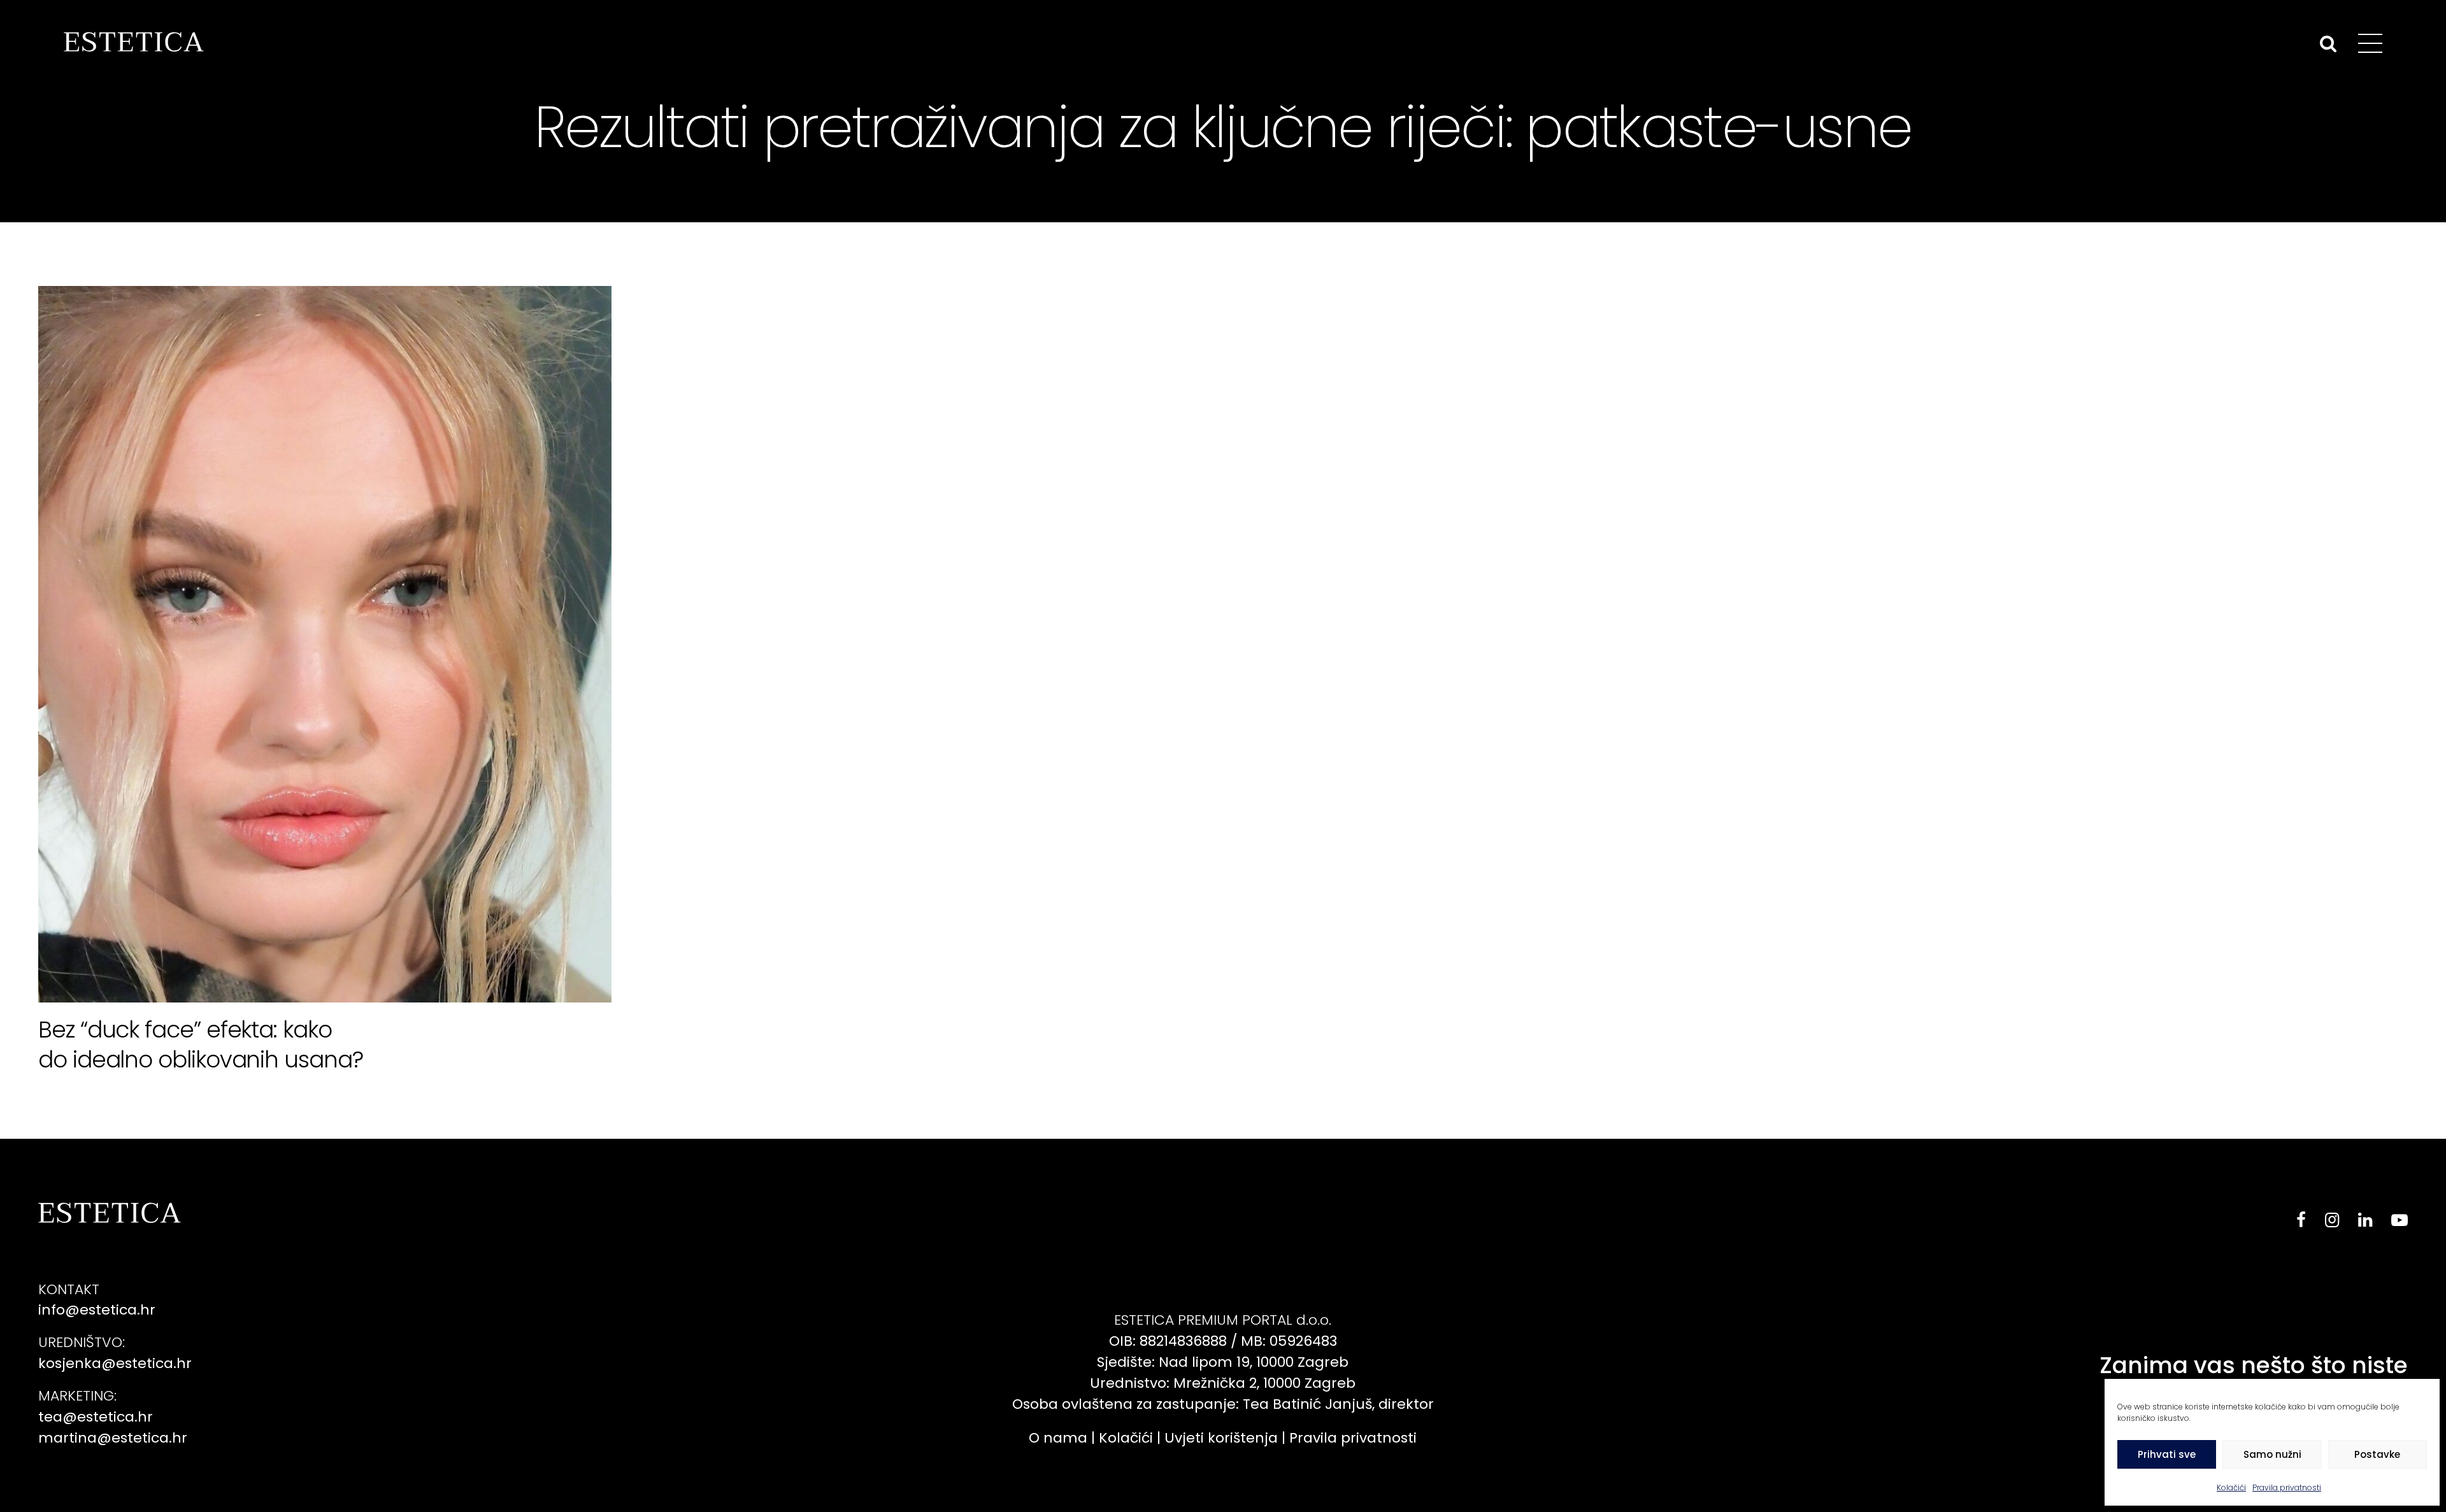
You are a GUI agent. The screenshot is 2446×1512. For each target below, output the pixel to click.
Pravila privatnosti (2287, 1487)
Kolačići (2231, 1487)
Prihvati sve (2167, 1454)
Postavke (2377, 1454)
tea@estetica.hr (96, 1417)
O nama (1058, 1438)
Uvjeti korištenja (1221, 1438)
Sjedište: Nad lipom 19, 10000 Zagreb (1223, 1362)
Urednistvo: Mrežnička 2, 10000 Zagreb (1223, 1383)
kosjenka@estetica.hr (115, 1363)
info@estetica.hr (97, 1310)
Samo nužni (2272, 1454)
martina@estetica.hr (113, 1438)
